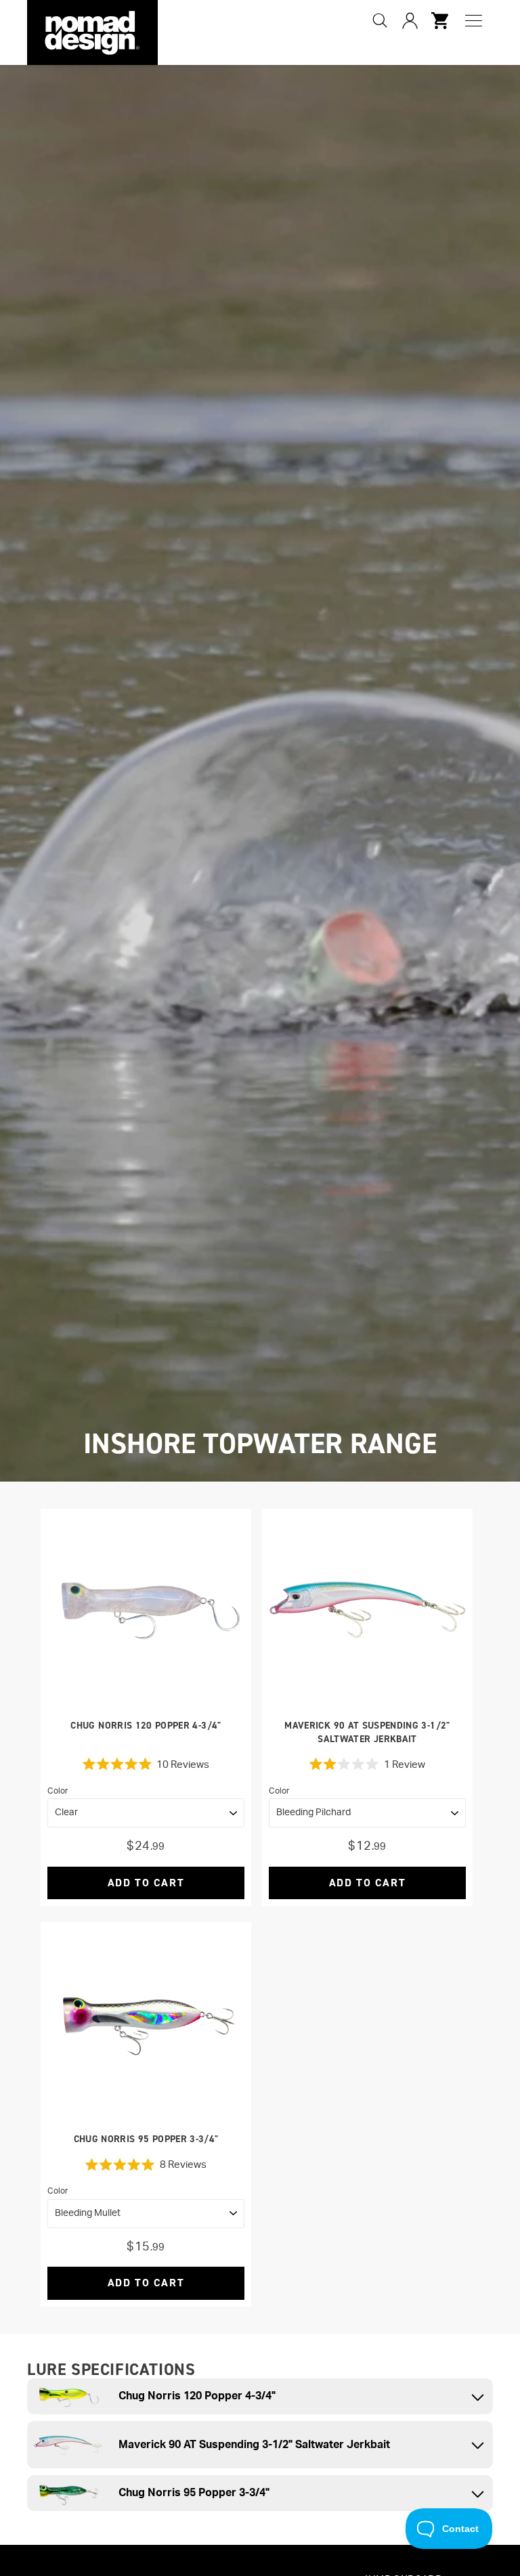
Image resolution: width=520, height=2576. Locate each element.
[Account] (410, 20)
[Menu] (474, 21)
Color (58, 1791)
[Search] (380, 20)
